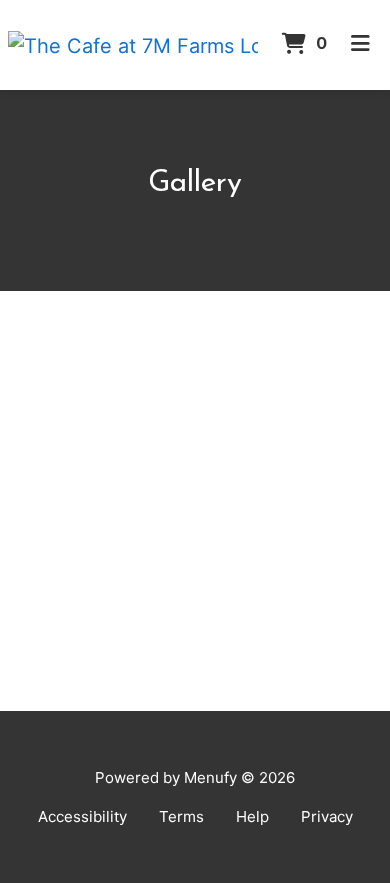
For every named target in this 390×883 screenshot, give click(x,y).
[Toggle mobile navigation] (360, 45)
